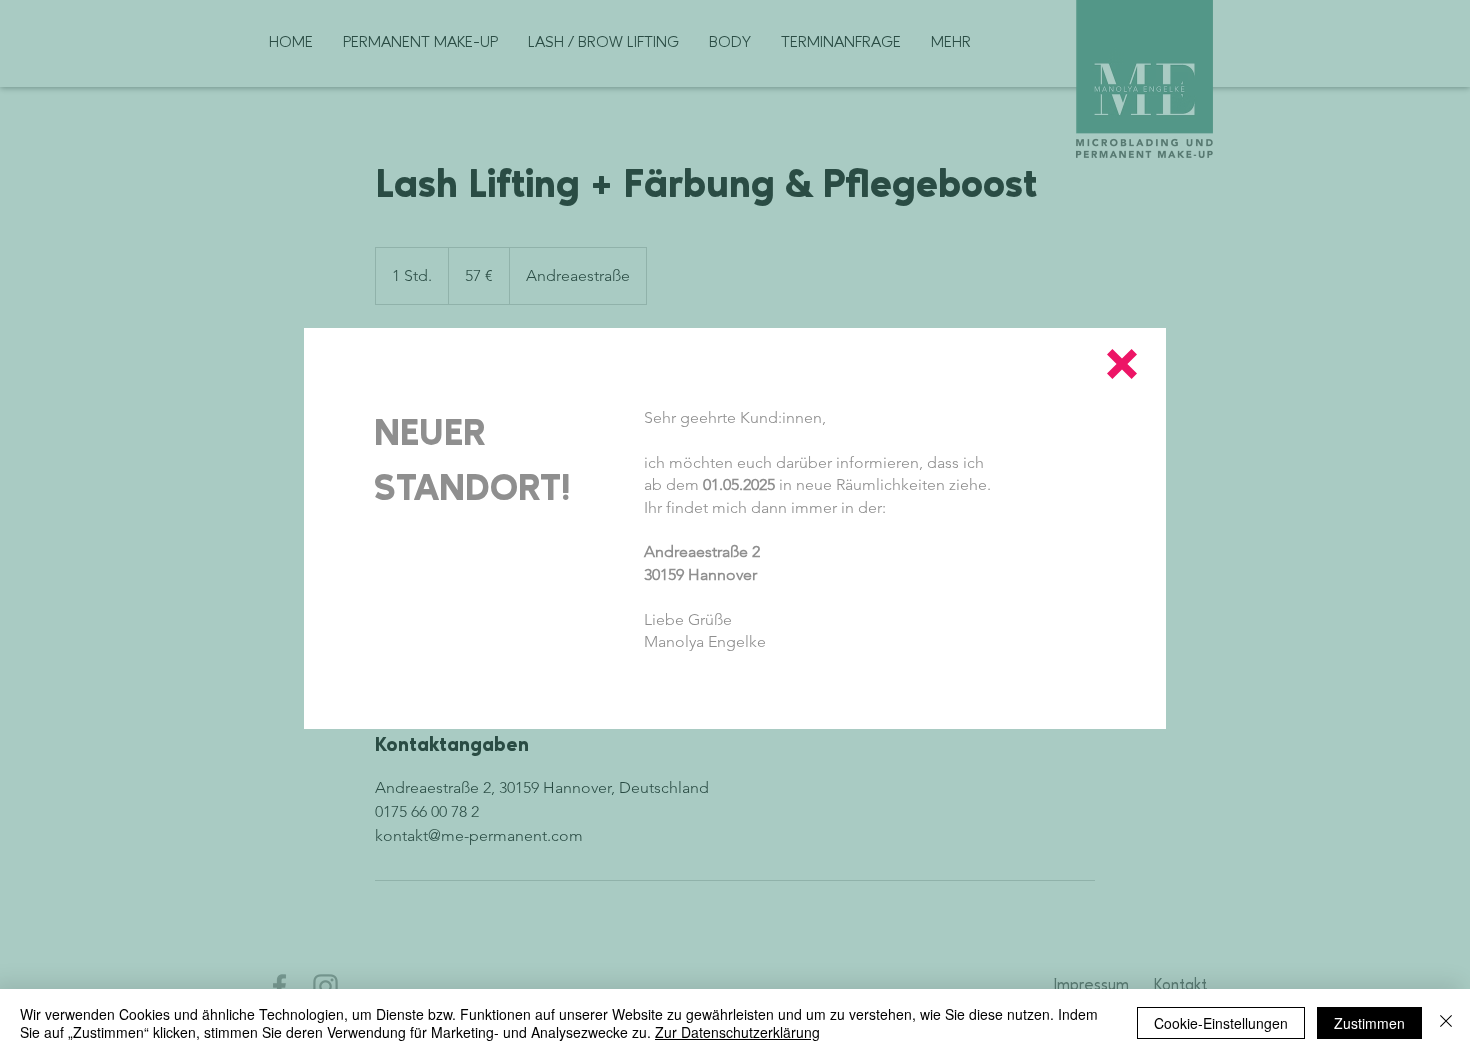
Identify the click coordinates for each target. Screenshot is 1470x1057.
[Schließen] (1446, 1023)
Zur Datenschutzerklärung (737, 1032)
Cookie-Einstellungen (1221, 1023)
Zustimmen (1369, 1023)
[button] (1122, 364)
